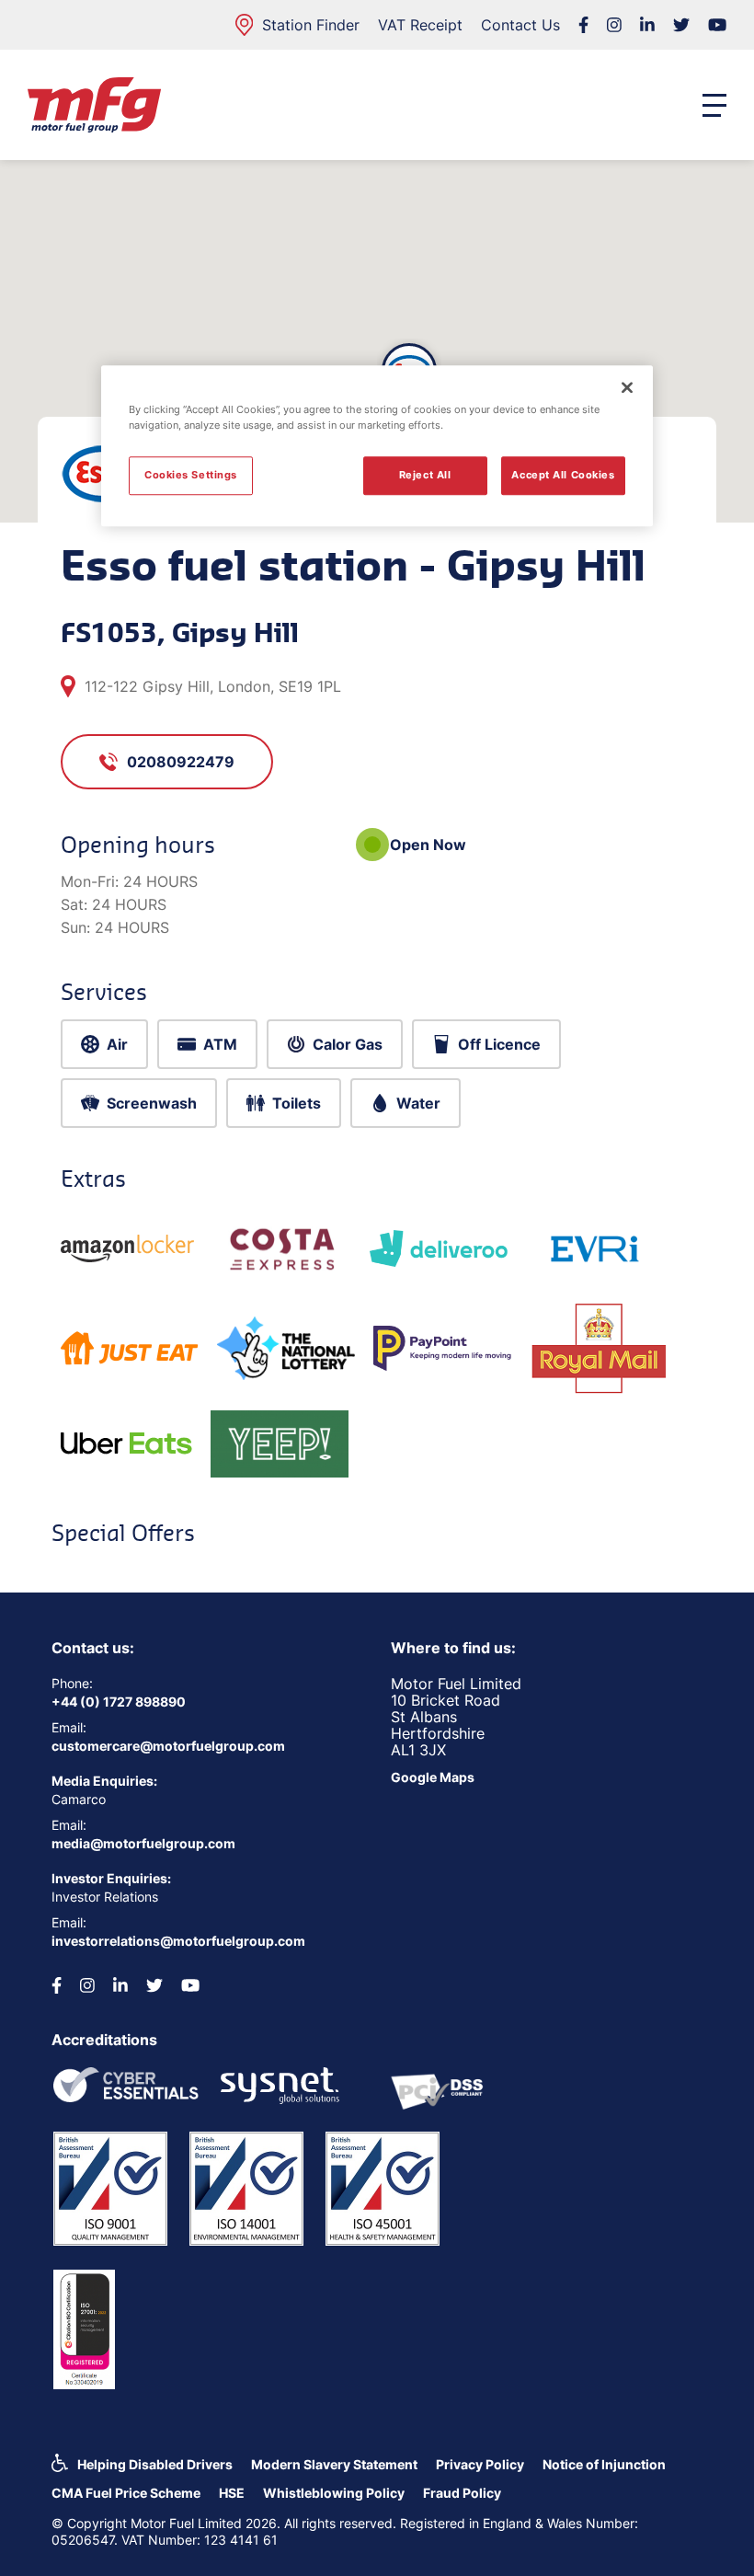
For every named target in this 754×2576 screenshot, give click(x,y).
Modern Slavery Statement (334, 2464)
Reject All (425, 475)
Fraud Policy (462, 2493)
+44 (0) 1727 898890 (119, 1702)
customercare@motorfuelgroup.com (168, 1746)
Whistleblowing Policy (334, 2493)
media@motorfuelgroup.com (143, 1843)
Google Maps (433, 1777)
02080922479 (181, 762)
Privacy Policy (480, 2464)
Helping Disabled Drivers (155, 2464)
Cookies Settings (191, 475)
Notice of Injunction (604, 2464)
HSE (232, 2493)
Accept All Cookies (563, 475)
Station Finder (311, 25)
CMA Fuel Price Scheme (126, 2493)
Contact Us (520, 25)
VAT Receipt (420, 25)
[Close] (627, 387)
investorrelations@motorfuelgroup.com (178, 1941)
